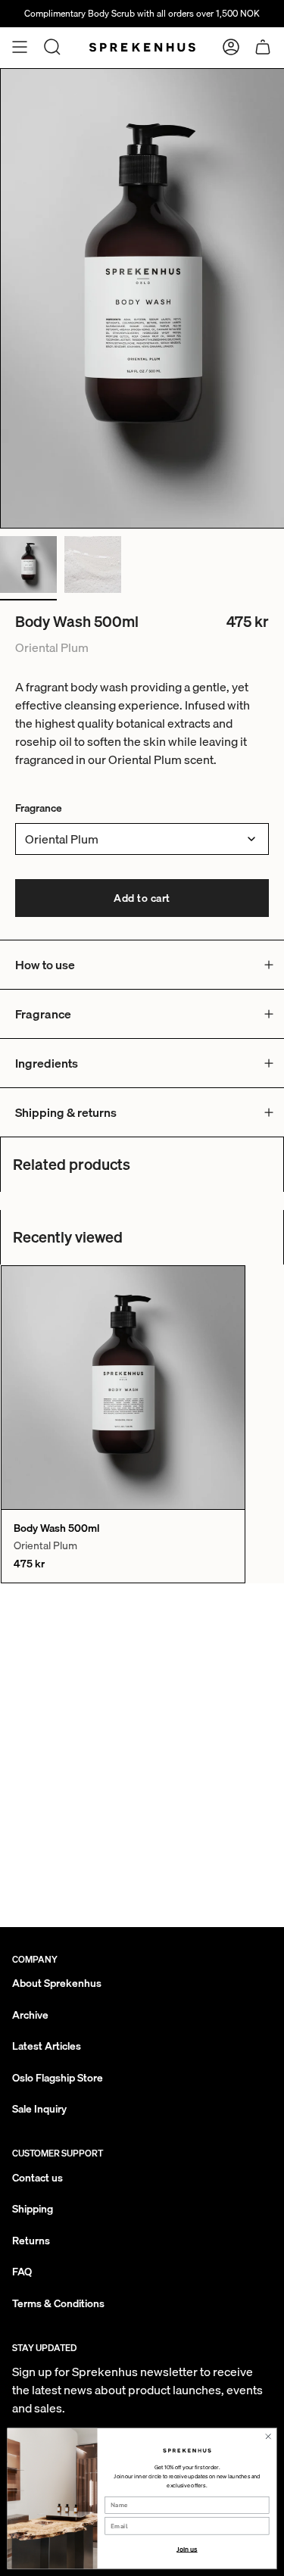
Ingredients (47, 1063)
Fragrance (39, 808)
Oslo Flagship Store (58, 2078)
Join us (187, 2549)
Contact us (37, 2178)
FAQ (22, 2272)
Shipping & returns (66, 1112)
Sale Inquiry (39, 2109)
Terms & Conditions (58, 2303)
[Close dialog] (268, 2436)
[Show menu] (20, 47)
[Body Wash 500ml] (123, 1388)
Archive (30, 2015)
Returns (31, 2241)
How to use (45, 965)
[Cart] (263, 47)
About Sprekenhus (57, 1983)
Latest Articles (47, 2046)
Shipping (33, 2209)
